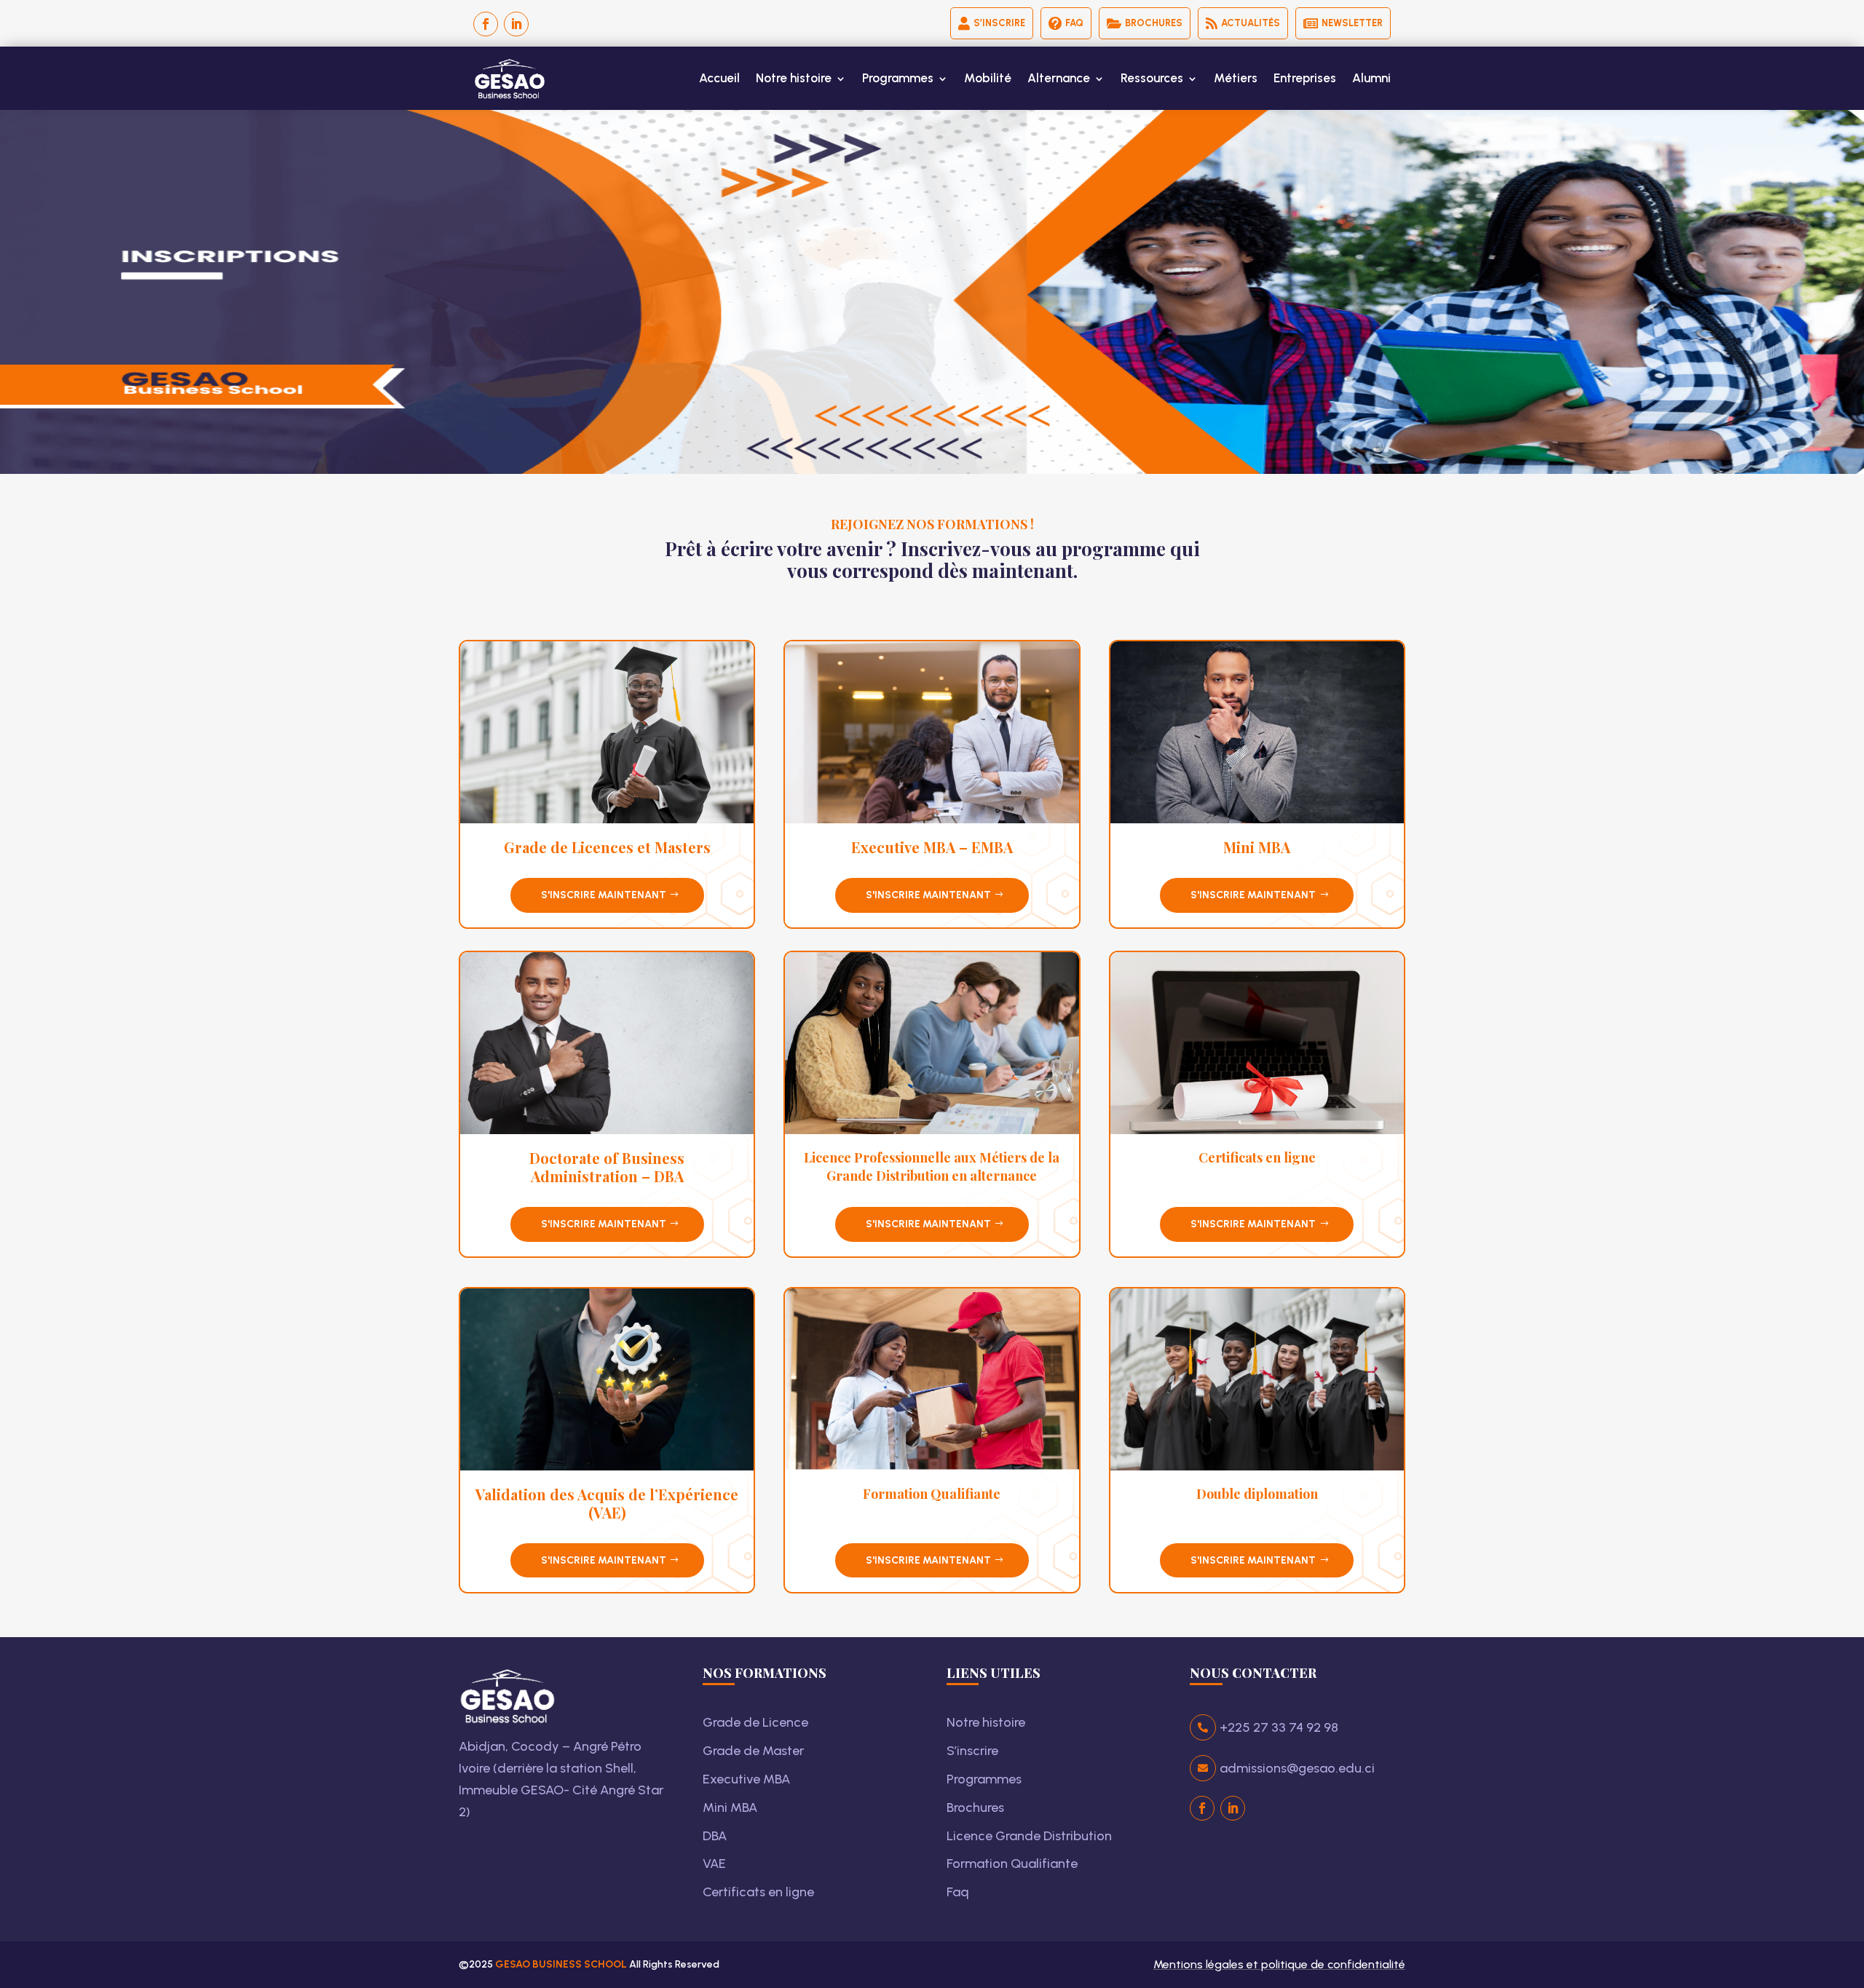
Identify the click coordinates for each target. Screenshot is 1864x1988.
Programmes (898, 78)
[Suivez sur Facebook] (486, 24)
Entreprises (1305, 78)
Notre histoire (794, 78)
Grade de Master (753, 1751)
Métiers (1236, 78)
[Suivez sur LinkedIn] (516, 24)
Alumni (1371, 78)
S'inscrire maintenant (604, 895)
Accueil (719, 78)
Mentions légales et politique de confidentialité (1279, 1964)
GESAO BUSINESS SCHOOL (562, 1964)
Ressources (1152, 78)
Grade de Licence (755, 1722)
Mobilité (988, 78)
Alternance (1059, 78)
